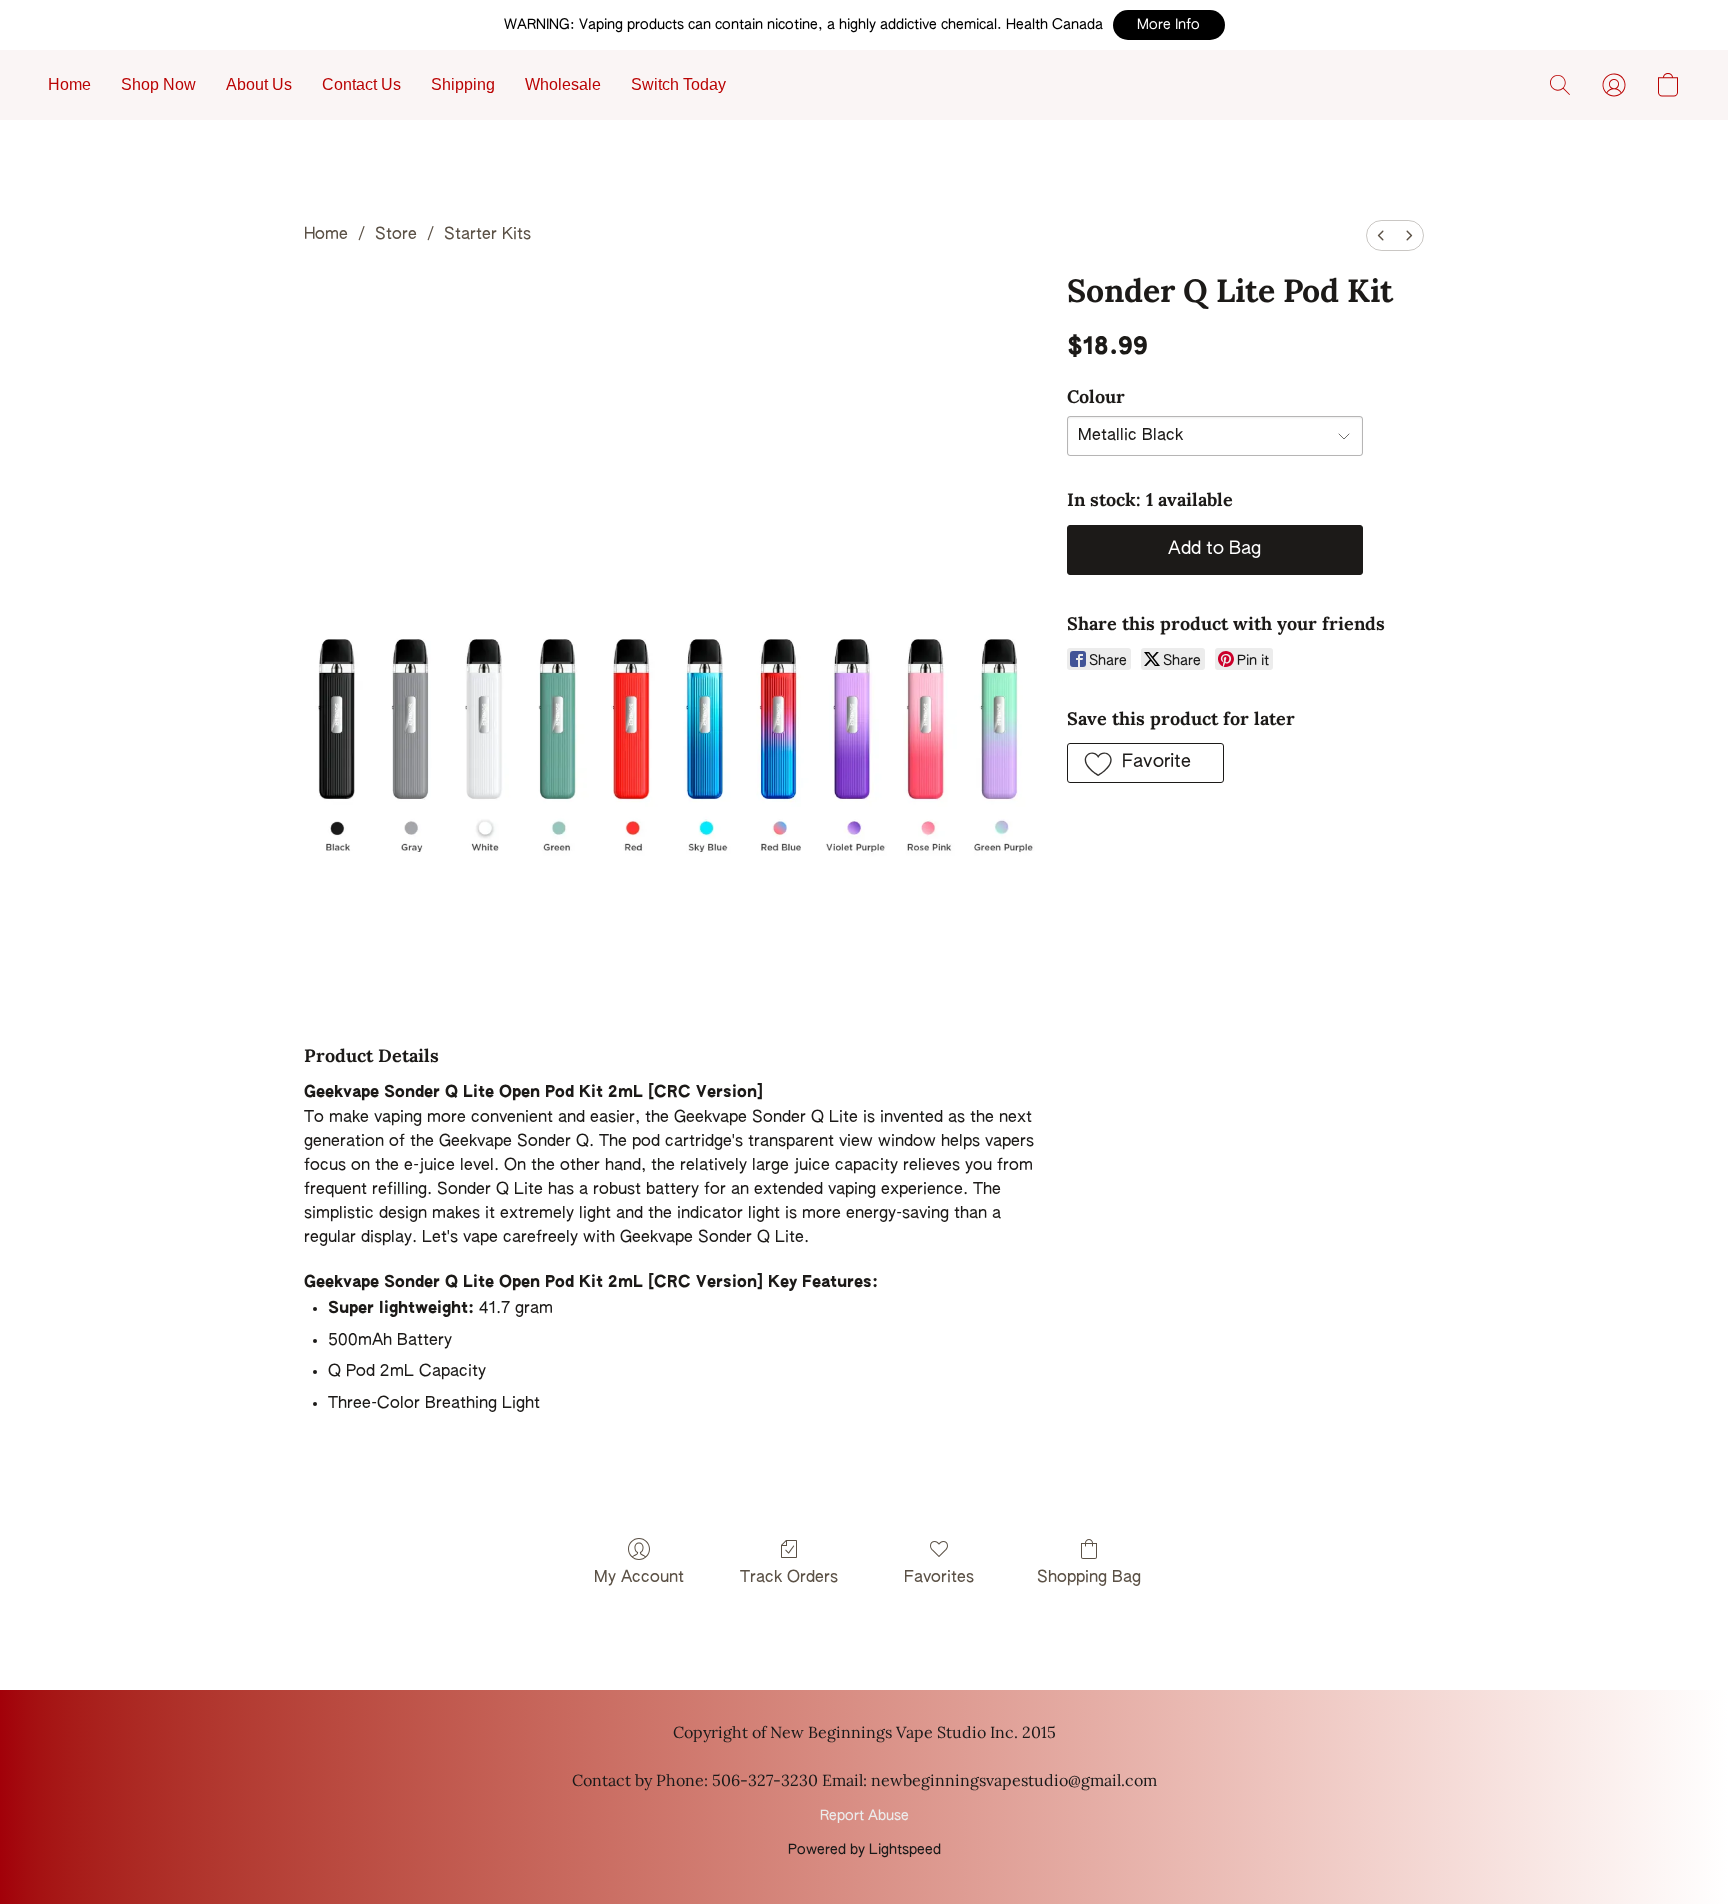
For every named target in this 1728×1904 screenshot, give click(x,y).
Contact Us (361, 84)
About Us (259, 84)
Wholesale (563, 84)
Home (69, 84)
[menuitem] (1381, 235)
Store (396, 235)
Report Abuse (864, 1816)
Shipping (463, 84)
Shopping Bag (1089, 1578)
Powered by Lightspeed (864, 1850)
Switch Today (678, 84)
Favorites (939, 1578)
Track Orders (789, 1578)
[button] (1169, 25)
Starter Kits (487, 235)
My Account (639, 1578)
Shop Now (158, 84)
